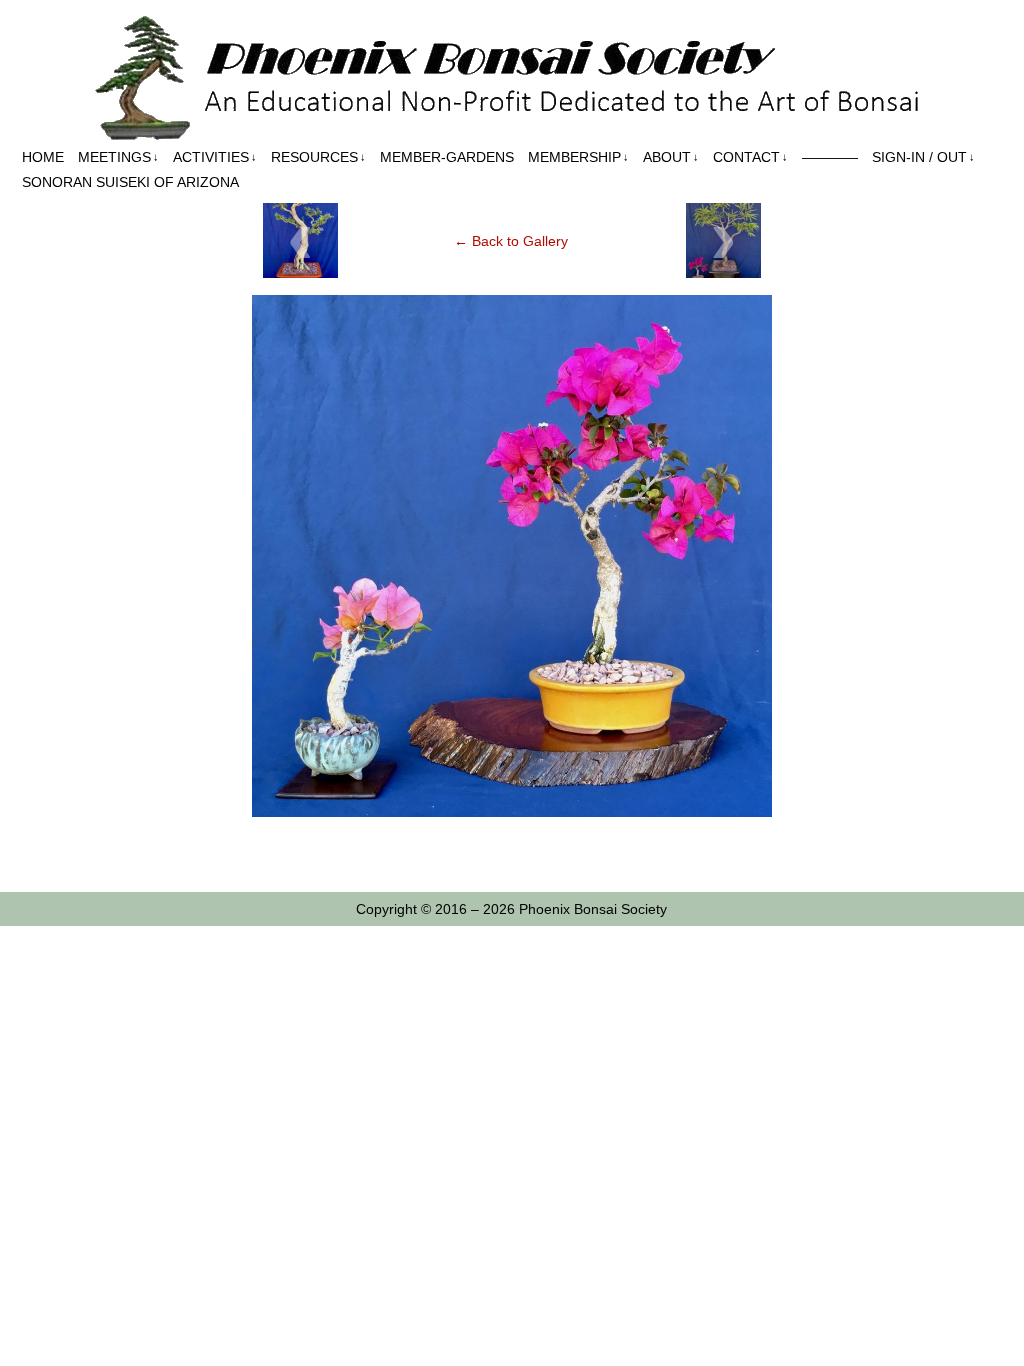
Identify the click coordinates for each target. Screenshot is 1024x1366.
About (671, 157)
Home (43, 157)
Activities (215, 157)
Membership (578, 157)
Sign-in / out (923, 157)
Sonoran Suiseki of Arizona (130, 182)
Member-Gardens (447, 157)
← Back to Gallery (511, 241)
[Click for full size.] (512, 812)
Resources (318, 157)
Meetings (118, 157)
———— (830, 157)
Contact (750, 157)
